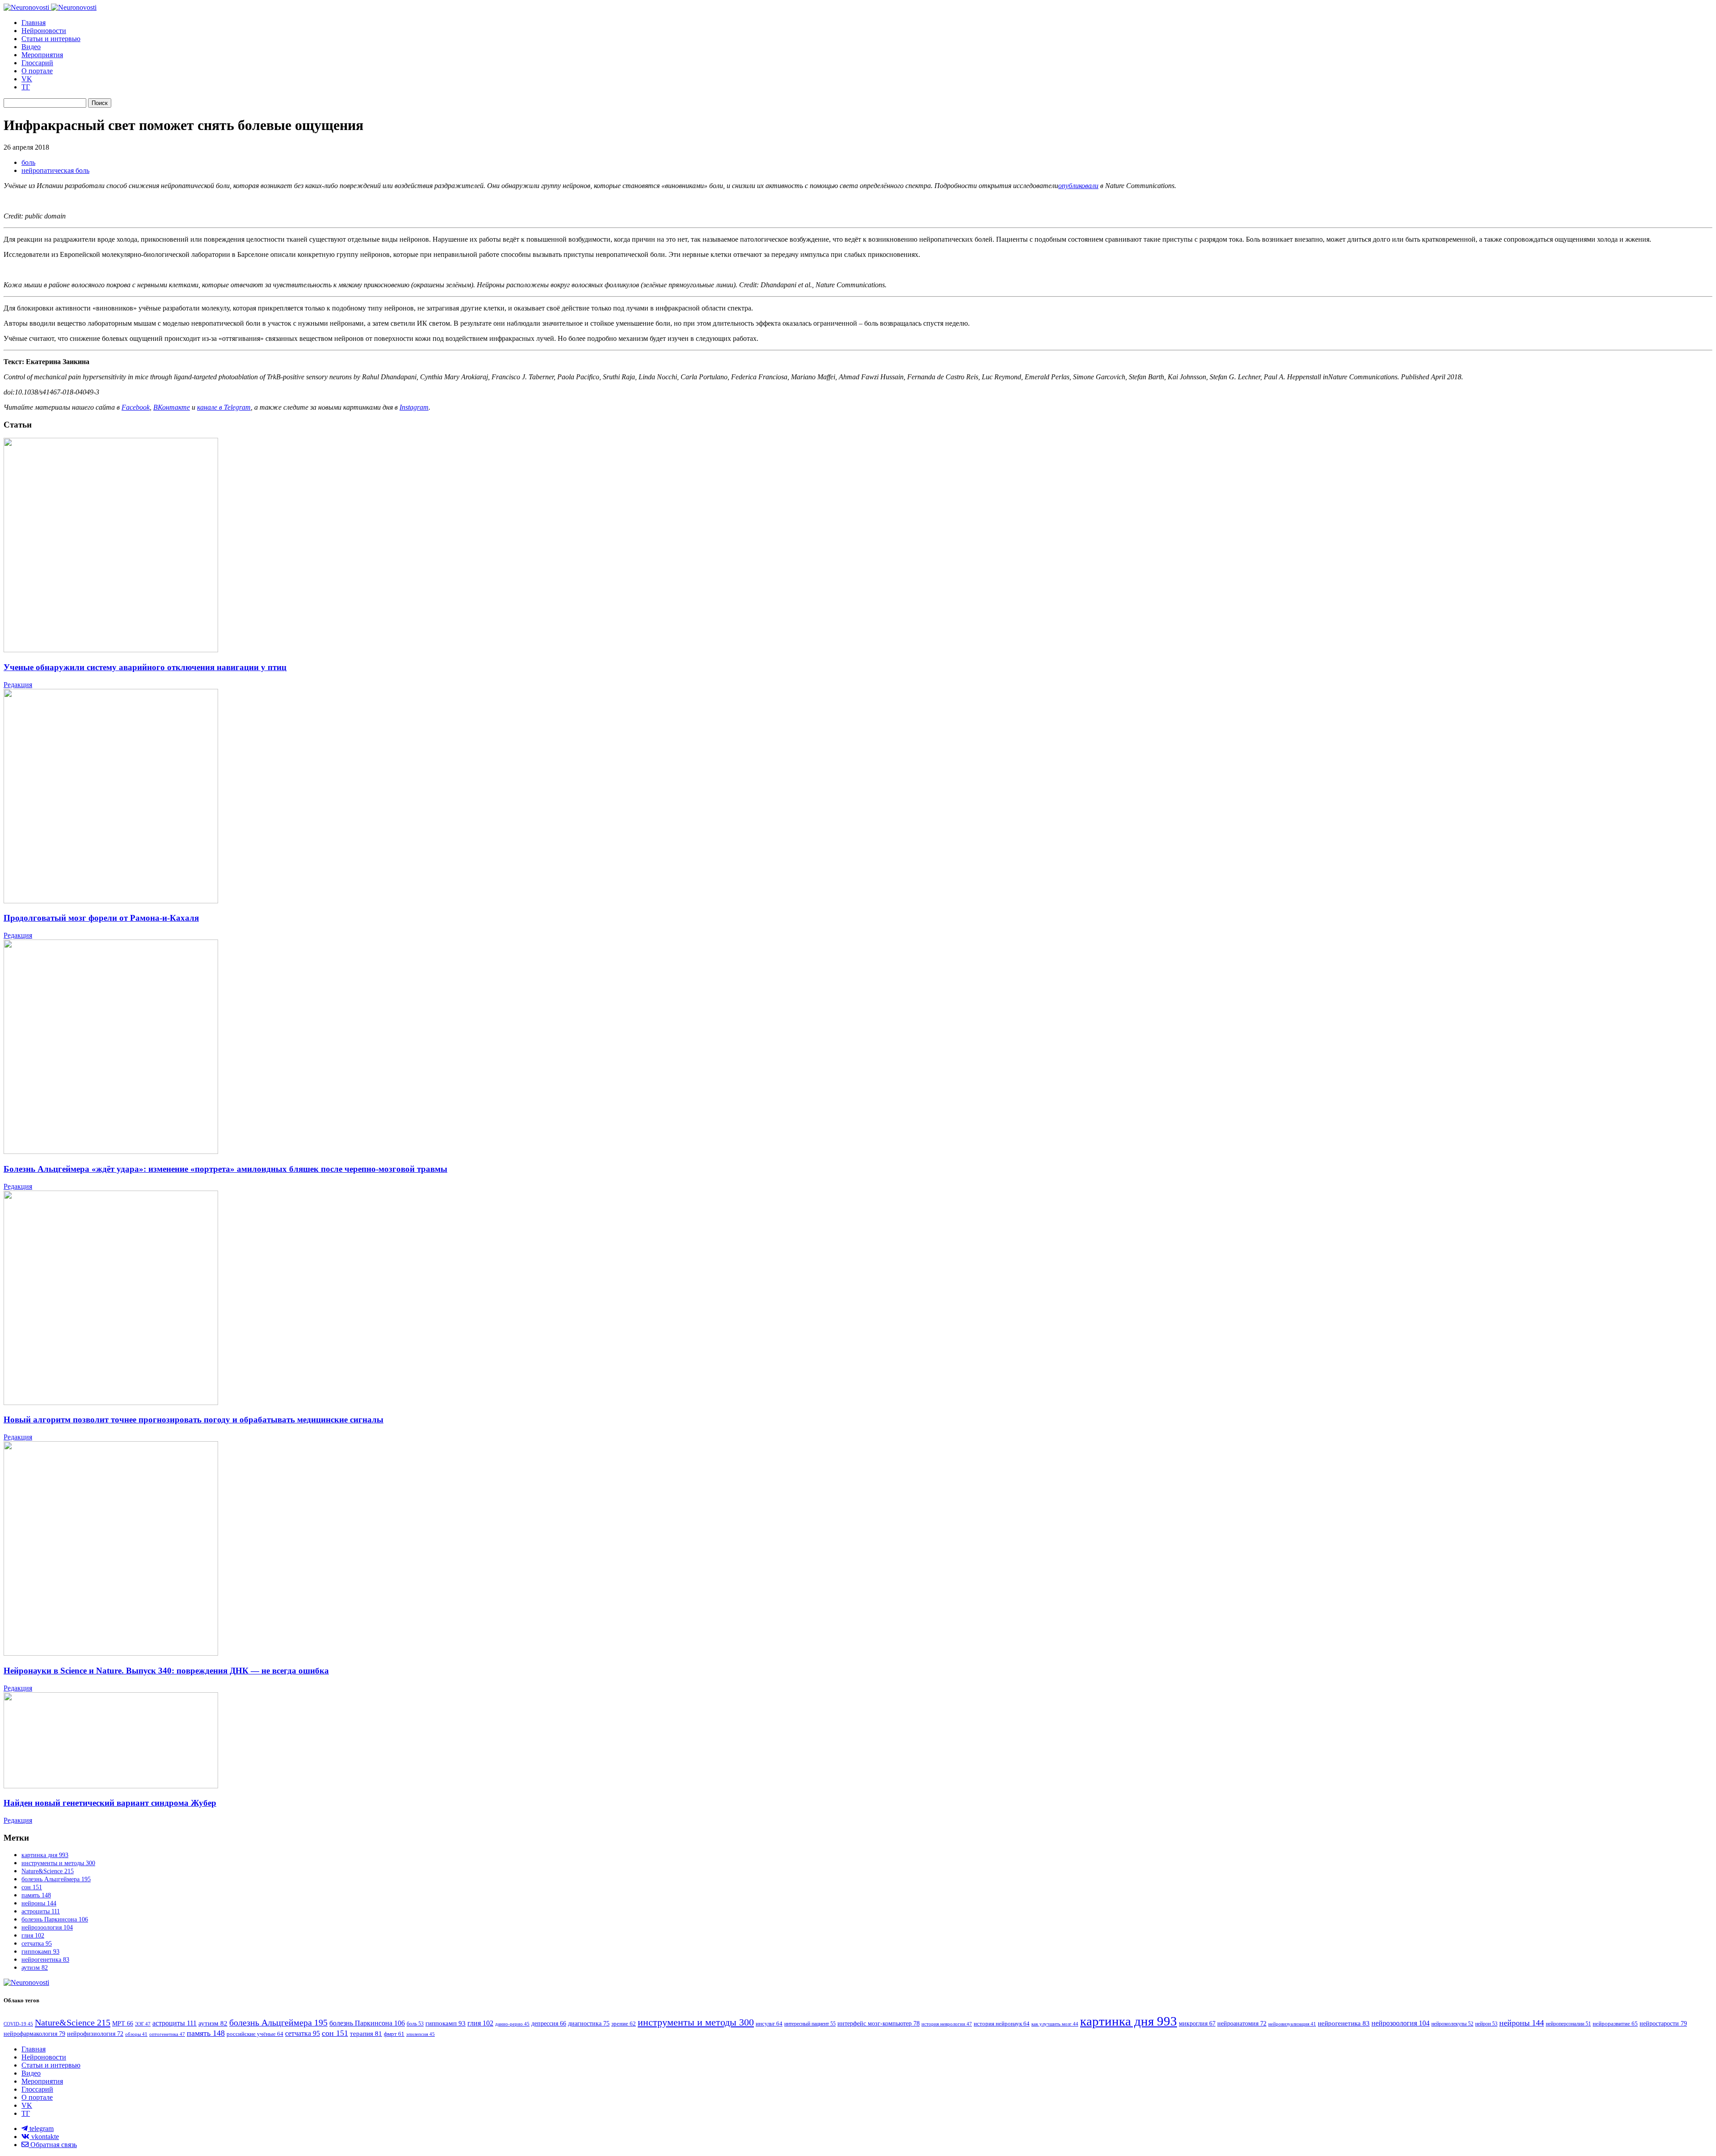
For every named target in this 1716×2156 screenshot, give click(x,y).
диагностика (589, 2023)
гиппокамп (40, 1952)
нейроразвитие (1615, 2024)
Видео (31, 47)
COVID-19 (18, 2024)
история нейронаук (1002, 2024)
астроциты (41, 1911)
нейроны (39, 1903)
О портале (37, 71)
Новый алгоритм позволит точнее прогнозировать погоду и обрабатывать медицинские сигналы (193, 1420)
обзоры (136, 2034)
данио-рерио (512, 2024)
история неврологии (947, 2024)
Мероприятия (42, 55)
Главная (34, 23)
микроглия (1197, 2024)
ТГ (26, 87)
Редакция (18, 685)
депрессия (549, 2024)
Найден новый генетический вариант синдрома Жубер (110, 1803)
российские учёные (255, 2034)
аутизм (35, 1968)
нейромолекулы (1452, 2024)
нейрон (1486, 2024)
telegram (41, 2129)
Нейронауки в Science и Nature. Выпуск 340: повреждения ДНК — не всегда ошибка (166, 1671)
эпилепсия (421, 2034)
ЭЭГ (143, 2024)
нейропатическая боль (55, 170)
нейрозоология (47, 1927)
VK (27, 79)
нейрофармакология (34, 2034)
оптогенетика (167, 2034)
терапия (366, 2034)
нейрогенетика (45, 1960)
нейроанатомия (1242, 2024)
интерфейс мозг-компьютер (879, 2023)
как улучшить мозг (1055, 2024)
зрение (624, 2024)
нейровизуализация (1292, 2024)
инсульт (769, 2024)
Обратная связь (53, 2145)
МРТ (123, 2024)
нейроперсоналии (1568, 2024)
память (36, 1895)
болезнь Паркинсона (55, 1919)
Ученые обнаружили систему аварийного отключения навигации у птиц (145, 667)
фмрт (394, 2034)
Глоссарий (37, 63)
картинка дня (45, 1855)
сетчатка (37, 1944)
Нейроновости (44, 31)
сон (32, 1887)
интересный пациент (810, 2024)
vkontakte (44, 2137)
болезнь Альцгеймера (56, 1879)
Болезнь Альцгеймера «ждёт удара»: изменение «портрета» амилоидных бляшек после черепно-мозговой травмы (225, 1169)
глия (33, 1936)
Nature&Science (48, 1871)
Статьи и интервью (51, 39)
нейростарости (1663, 2023)
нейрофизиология (95, 2034)
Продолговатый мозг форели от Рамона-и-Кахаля (101, 918)
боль (28, 162)
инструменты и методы (58, 1863)
